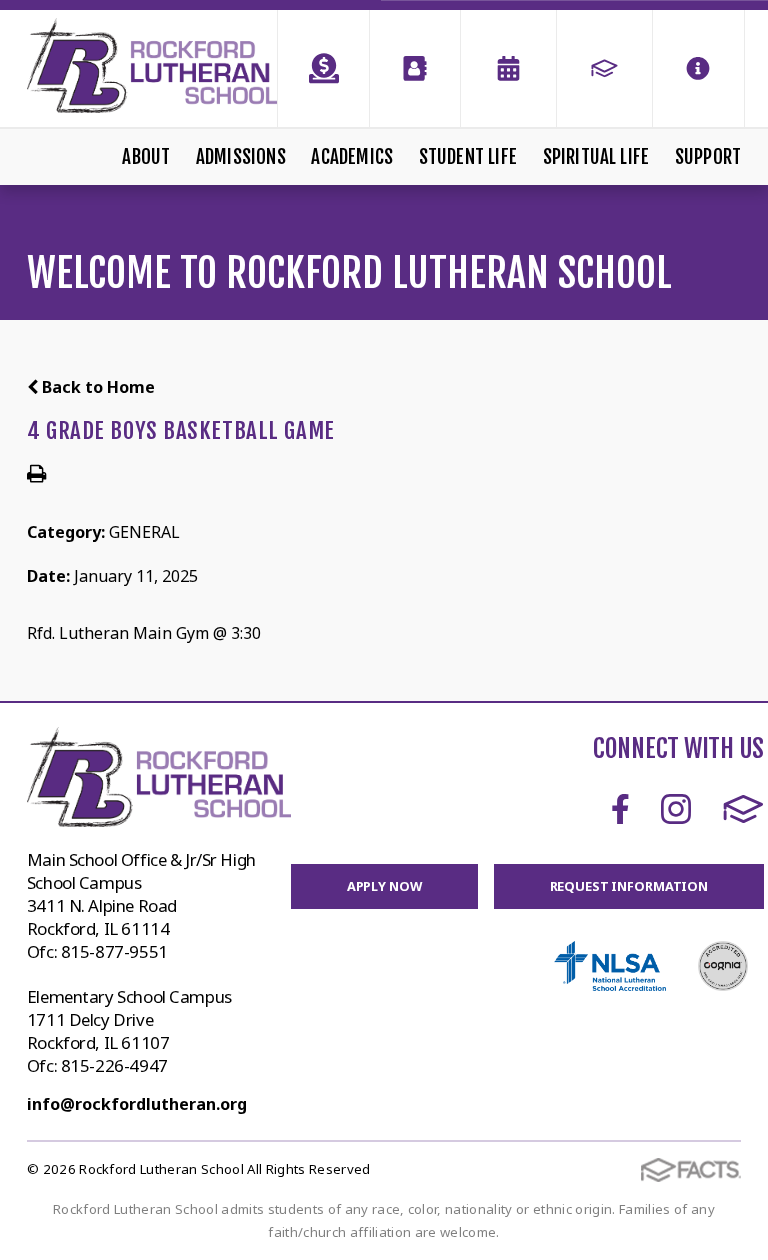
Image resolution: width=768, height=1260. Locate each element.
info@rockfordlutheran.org (137, 1104)
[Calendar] (508, 68)
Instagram (676, 809)
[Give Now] (323, 68)
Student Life (468, 157)
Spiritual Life (596, 157)
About (146, 157)
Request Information (629, 886)
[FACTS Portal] (604, 68)
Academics (352, 157)
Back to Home (96, 387)
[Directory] (415, 68)
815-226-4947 (114, 1065)
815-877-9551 (114, 951)
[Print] (36, 475)
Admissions (241, 157)
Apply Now (384, 886)
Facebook (620, 809)
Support (708, 157)
